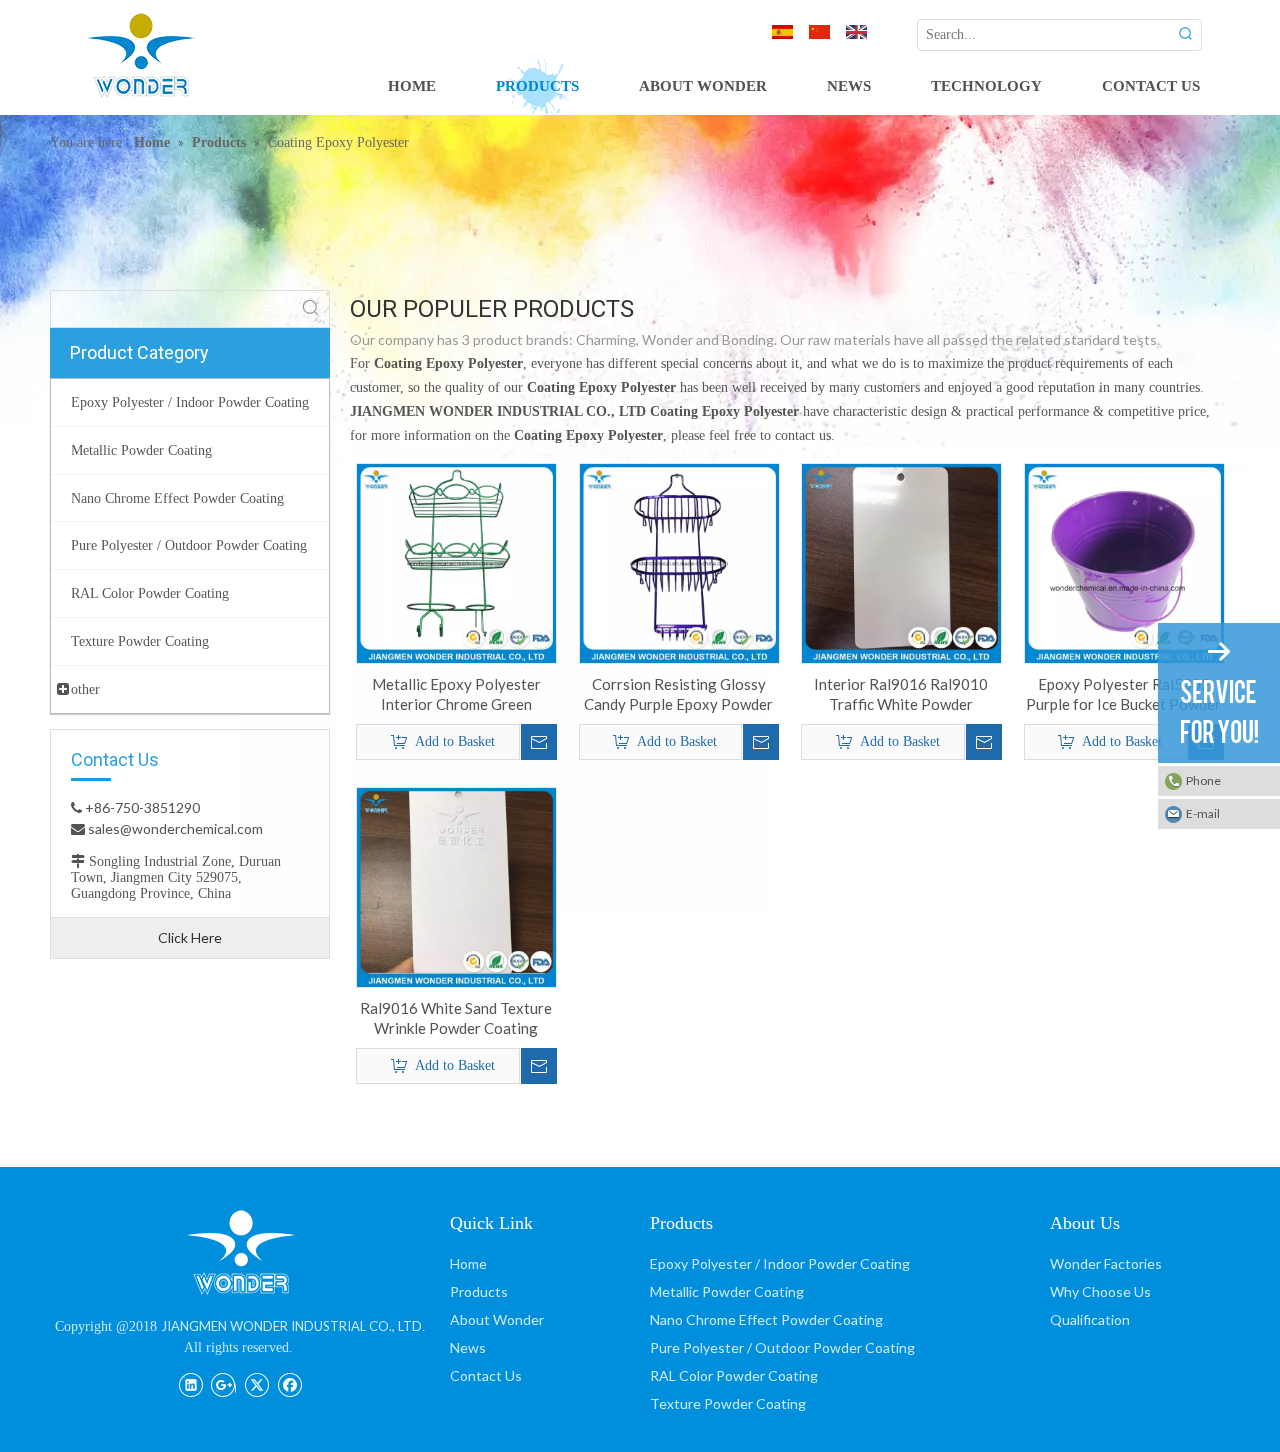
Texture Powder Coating (728, 1403)
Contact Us (486, 1375)
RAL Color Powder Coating (734, 1375)
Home (468, 1263)
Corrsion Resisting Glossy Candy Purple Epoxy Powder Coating (678, 694)
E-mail (1203, 813)
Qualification (1090, 1319)
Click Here (190, 937)
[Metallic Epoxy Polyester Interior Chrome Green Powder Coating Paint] (456, 561)
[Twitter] (256, 1383)
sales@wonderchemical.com (174, 828)
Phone (1203, 780)
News (468, 1347)
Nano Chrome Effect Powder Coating (766, 1319)
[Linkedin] (190, 1383)
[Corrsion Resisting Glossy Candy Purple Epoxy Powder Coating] (679, 561)
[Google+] (223, 1383)
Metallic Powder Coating (727, 1291)
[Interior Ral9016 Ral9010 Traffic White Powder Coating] (901, 561)
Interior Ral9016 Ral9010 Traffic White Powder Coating (901, 694)
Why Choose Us (1100, 1291)
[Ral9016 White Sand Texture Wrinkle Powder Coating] (456, 885)
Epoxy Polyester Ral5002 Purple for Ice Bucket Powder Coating (1123, 694)
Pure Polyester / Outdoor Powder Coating (782, 1347)
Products (479, 1291)
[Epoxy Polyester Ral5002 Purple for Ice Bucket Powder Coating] (1124, 561)
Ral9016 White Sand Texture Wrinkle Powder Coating (456, 1018)
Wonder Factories (1106, 1263)
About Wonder (497, 1319)
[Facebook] (289, 1383)
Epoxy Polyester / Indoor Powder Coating (780, 1263)
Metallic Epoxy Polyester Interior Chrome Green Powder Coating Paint (456, 694)
